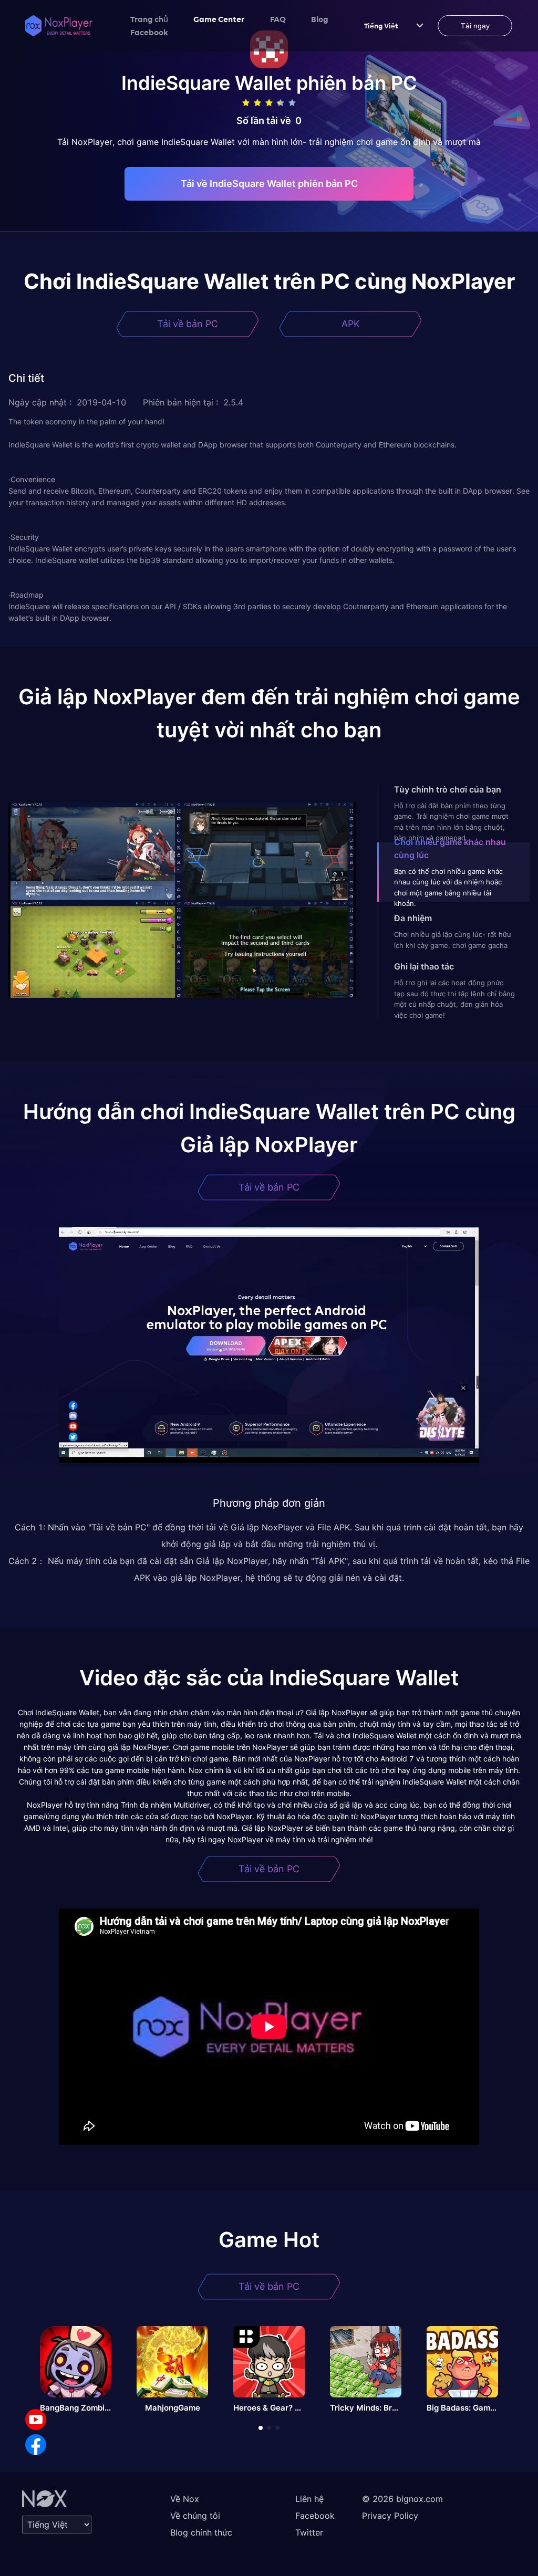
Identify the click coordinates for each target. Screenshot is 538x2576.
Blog (320, 19)
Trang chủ (149, 19)
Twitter (309, 2532)
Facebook (149, 32)
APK (351, 324)
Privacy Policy (390, 2516)
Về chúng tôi (195, 2516)
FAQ (278, 19)
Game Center (219, 19)
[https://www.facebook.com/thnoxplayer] (36, 2445)
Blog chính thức (201, 2532)
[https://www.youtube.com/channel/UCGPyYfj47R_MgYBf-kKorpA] (36, 2419)
